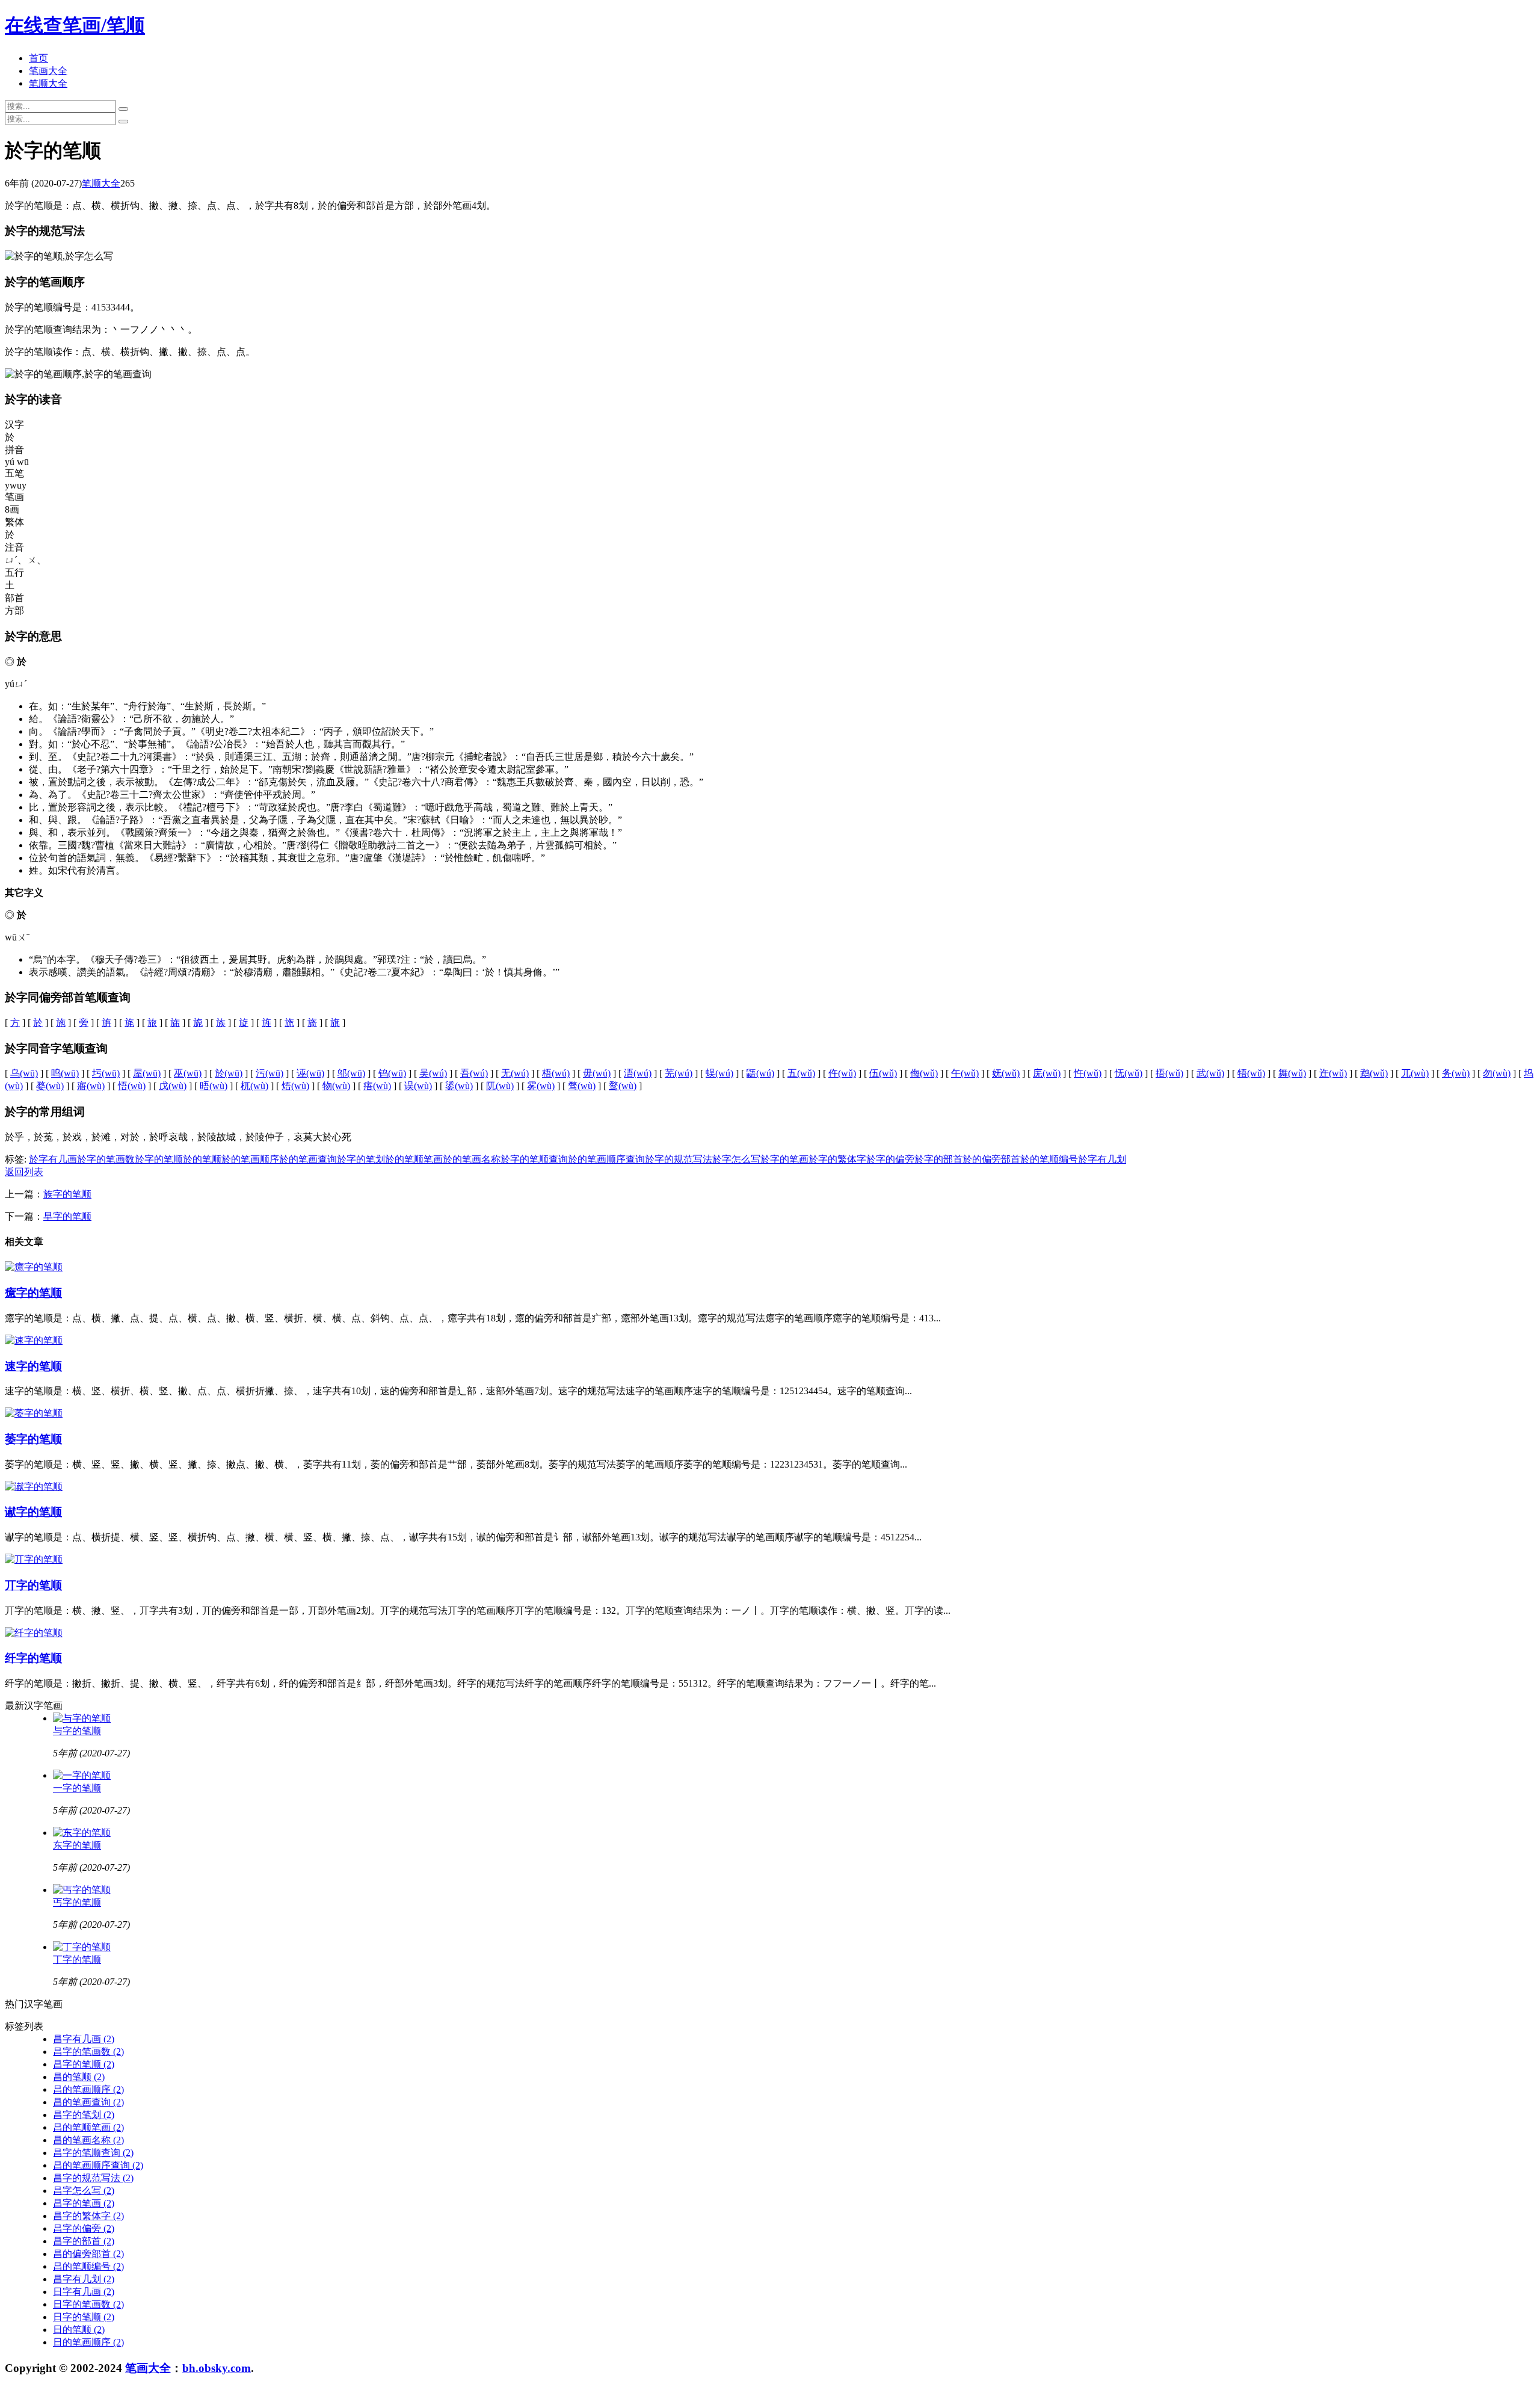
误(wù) (418, 1086)
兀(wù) (1415, 1073)
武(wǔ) (1210, 1073)
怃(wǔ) (1129, 1073)
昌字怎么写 (84, 2191)
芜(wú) (679, 1073)
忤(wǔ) (1088, 1073)
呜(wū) (65, 1073)
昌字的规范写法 (93, 2178)
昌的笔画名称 (88, 2140)
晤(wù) (214, 1086)
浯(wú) (638, 1073)
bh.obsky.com (217, 2368)
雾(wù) (541, 1086)
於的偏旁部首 (991, 1159)
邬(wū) (351, 1073)
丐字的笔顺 (77, 1902)
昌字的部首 (84, 2241)
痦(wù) (377, 1086)
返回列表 (24, 1172)
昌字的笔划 (84, 2115)
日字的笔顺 (84, 2317)
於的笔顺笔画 (414, 1159)
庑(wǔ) (1047, 1073)
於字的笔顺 (159, 1159)
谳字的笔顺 (33, 1512)
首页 (38, 58)
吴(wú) (433, 1073)
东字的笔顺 (77, 1845)
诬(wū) (310, 1073)
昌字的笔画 (84, 2203)
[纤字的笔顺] (34, 1633)
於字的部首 (938, 1159)
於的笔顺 (202, 1159)
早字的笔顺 (67, 1216)
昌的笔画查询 (88, 2102)
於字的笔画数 (106, 1159)
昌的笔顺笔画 (88, 2127)
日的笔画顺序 (88, 2342)
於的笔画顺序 (250, 1159)
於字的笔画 (784, 1159)
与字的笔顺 (77, 1731)
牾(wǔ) (1251, 1073)
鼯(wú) (760, 1073)
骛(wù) (582, 1086)
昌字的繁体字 (88, 2216)
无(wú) (515, 1073)
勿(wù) (1497, 1073)
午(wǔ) (965, 1073)
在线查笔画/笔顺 (75, 25)
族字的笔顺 (67, 1194)
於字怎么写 (736, 1159)
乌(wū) (24, 1073)
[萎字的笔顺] (34, 1413)
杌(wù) (254, 1086)
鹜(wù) (623, 1086)
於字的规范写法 (679, 1159)
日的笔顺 (79, 2330)
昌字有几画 (84, 2039)
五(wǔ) (801, 1073)
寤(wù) (91, 1086)
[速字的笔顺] (34, 1340)
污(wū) (269, 1073)
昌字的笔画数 (88, 2052)
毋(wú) (597, 1073)
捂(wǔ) (1169, 1073)
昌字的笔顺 (84, 2064)
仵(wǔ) (842, 1073)
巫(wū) (188, 1073)
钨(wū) (392, 1073)
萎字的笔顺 (33, 1439)
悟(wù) (132, 1086)
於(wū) (229, 1073)
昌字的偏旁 (84, 2228)
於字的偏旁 (890, 1159)
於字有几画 (53, 1159)
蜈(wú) (719, 1073)
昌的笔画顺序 (88, 2089)
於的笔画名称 (472, 1159)
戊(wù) (173, 1086)
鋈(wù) (459, 1086)
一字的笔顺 (77, 1788)
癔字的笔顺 (33, 1293)
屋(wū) (147, 1073)
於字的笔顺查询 (534, 1159)
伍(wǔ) (883, 1073)
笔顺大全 (48, 83)
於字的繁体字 (837, 1159)
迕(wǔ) (1333, 1073)
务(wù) (1456, 1073)
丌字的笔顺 (33, 1585)
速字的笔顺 (33, 1366)
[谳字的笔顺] (34, 1487)
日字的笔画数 (88, 2304)
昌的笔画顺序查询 (98, 2165)
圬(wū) (106, 1073)
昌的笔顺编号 (88, 2266)
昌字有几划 (84, 2279)
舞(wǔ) (1292, 1073)
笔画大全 (48, 71)
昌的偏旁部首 (88, 2254)
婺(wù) (50, 1086)
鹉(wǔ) (1374, 1073)
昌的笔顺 (79, 2077)
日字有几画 (84, 2292)
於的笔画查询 (308, 1159)
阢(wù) (500, 1086)
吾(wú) (474, 1073)
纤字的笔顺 (33, 1658)
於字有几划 (1102, 1159)
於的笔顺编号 (1049, 1159)
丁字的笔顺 (77, 1959)
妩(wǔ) (1006, 1073)
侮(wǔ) (924, 1073)
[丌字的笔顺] (34, 1559)
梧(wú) (556, 1073)
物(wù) (336, 1086)
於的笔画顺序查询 (606, 1159)
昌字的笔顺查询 (93, 2153)
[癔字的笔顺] (34, 1267)
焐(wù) (295, 1086)
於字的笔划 (361, 1159)
